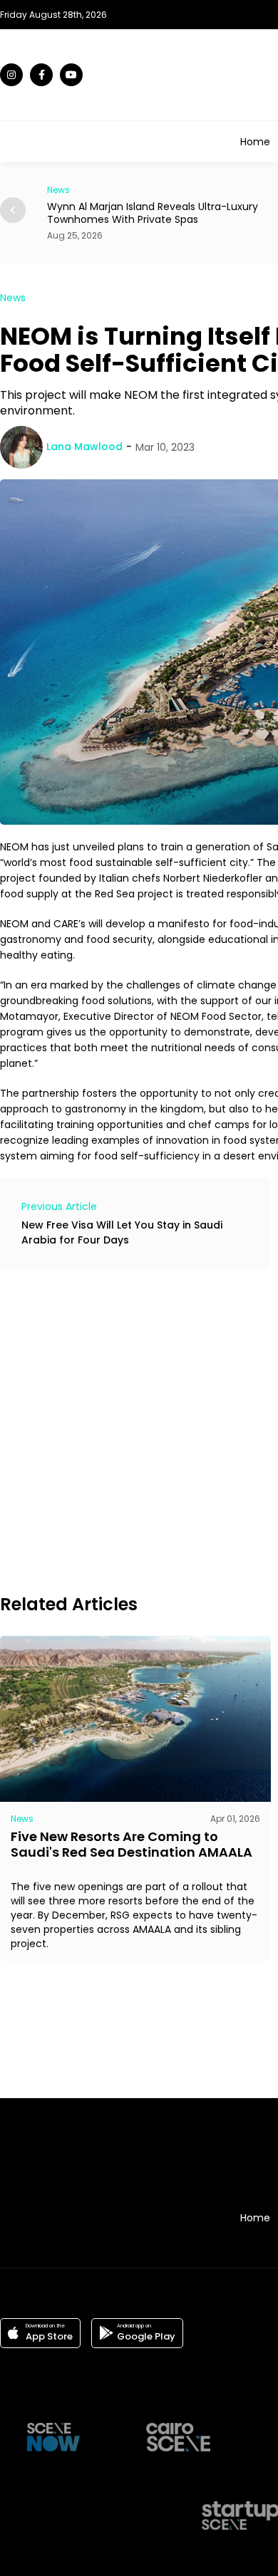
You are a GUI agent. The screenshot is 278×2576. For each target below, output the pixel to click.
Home (255, 142)
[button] (13, 210)
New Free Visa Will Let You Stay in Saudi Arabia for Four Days (122, 1232)
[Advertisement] (139, 1429)
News (13, 298)
